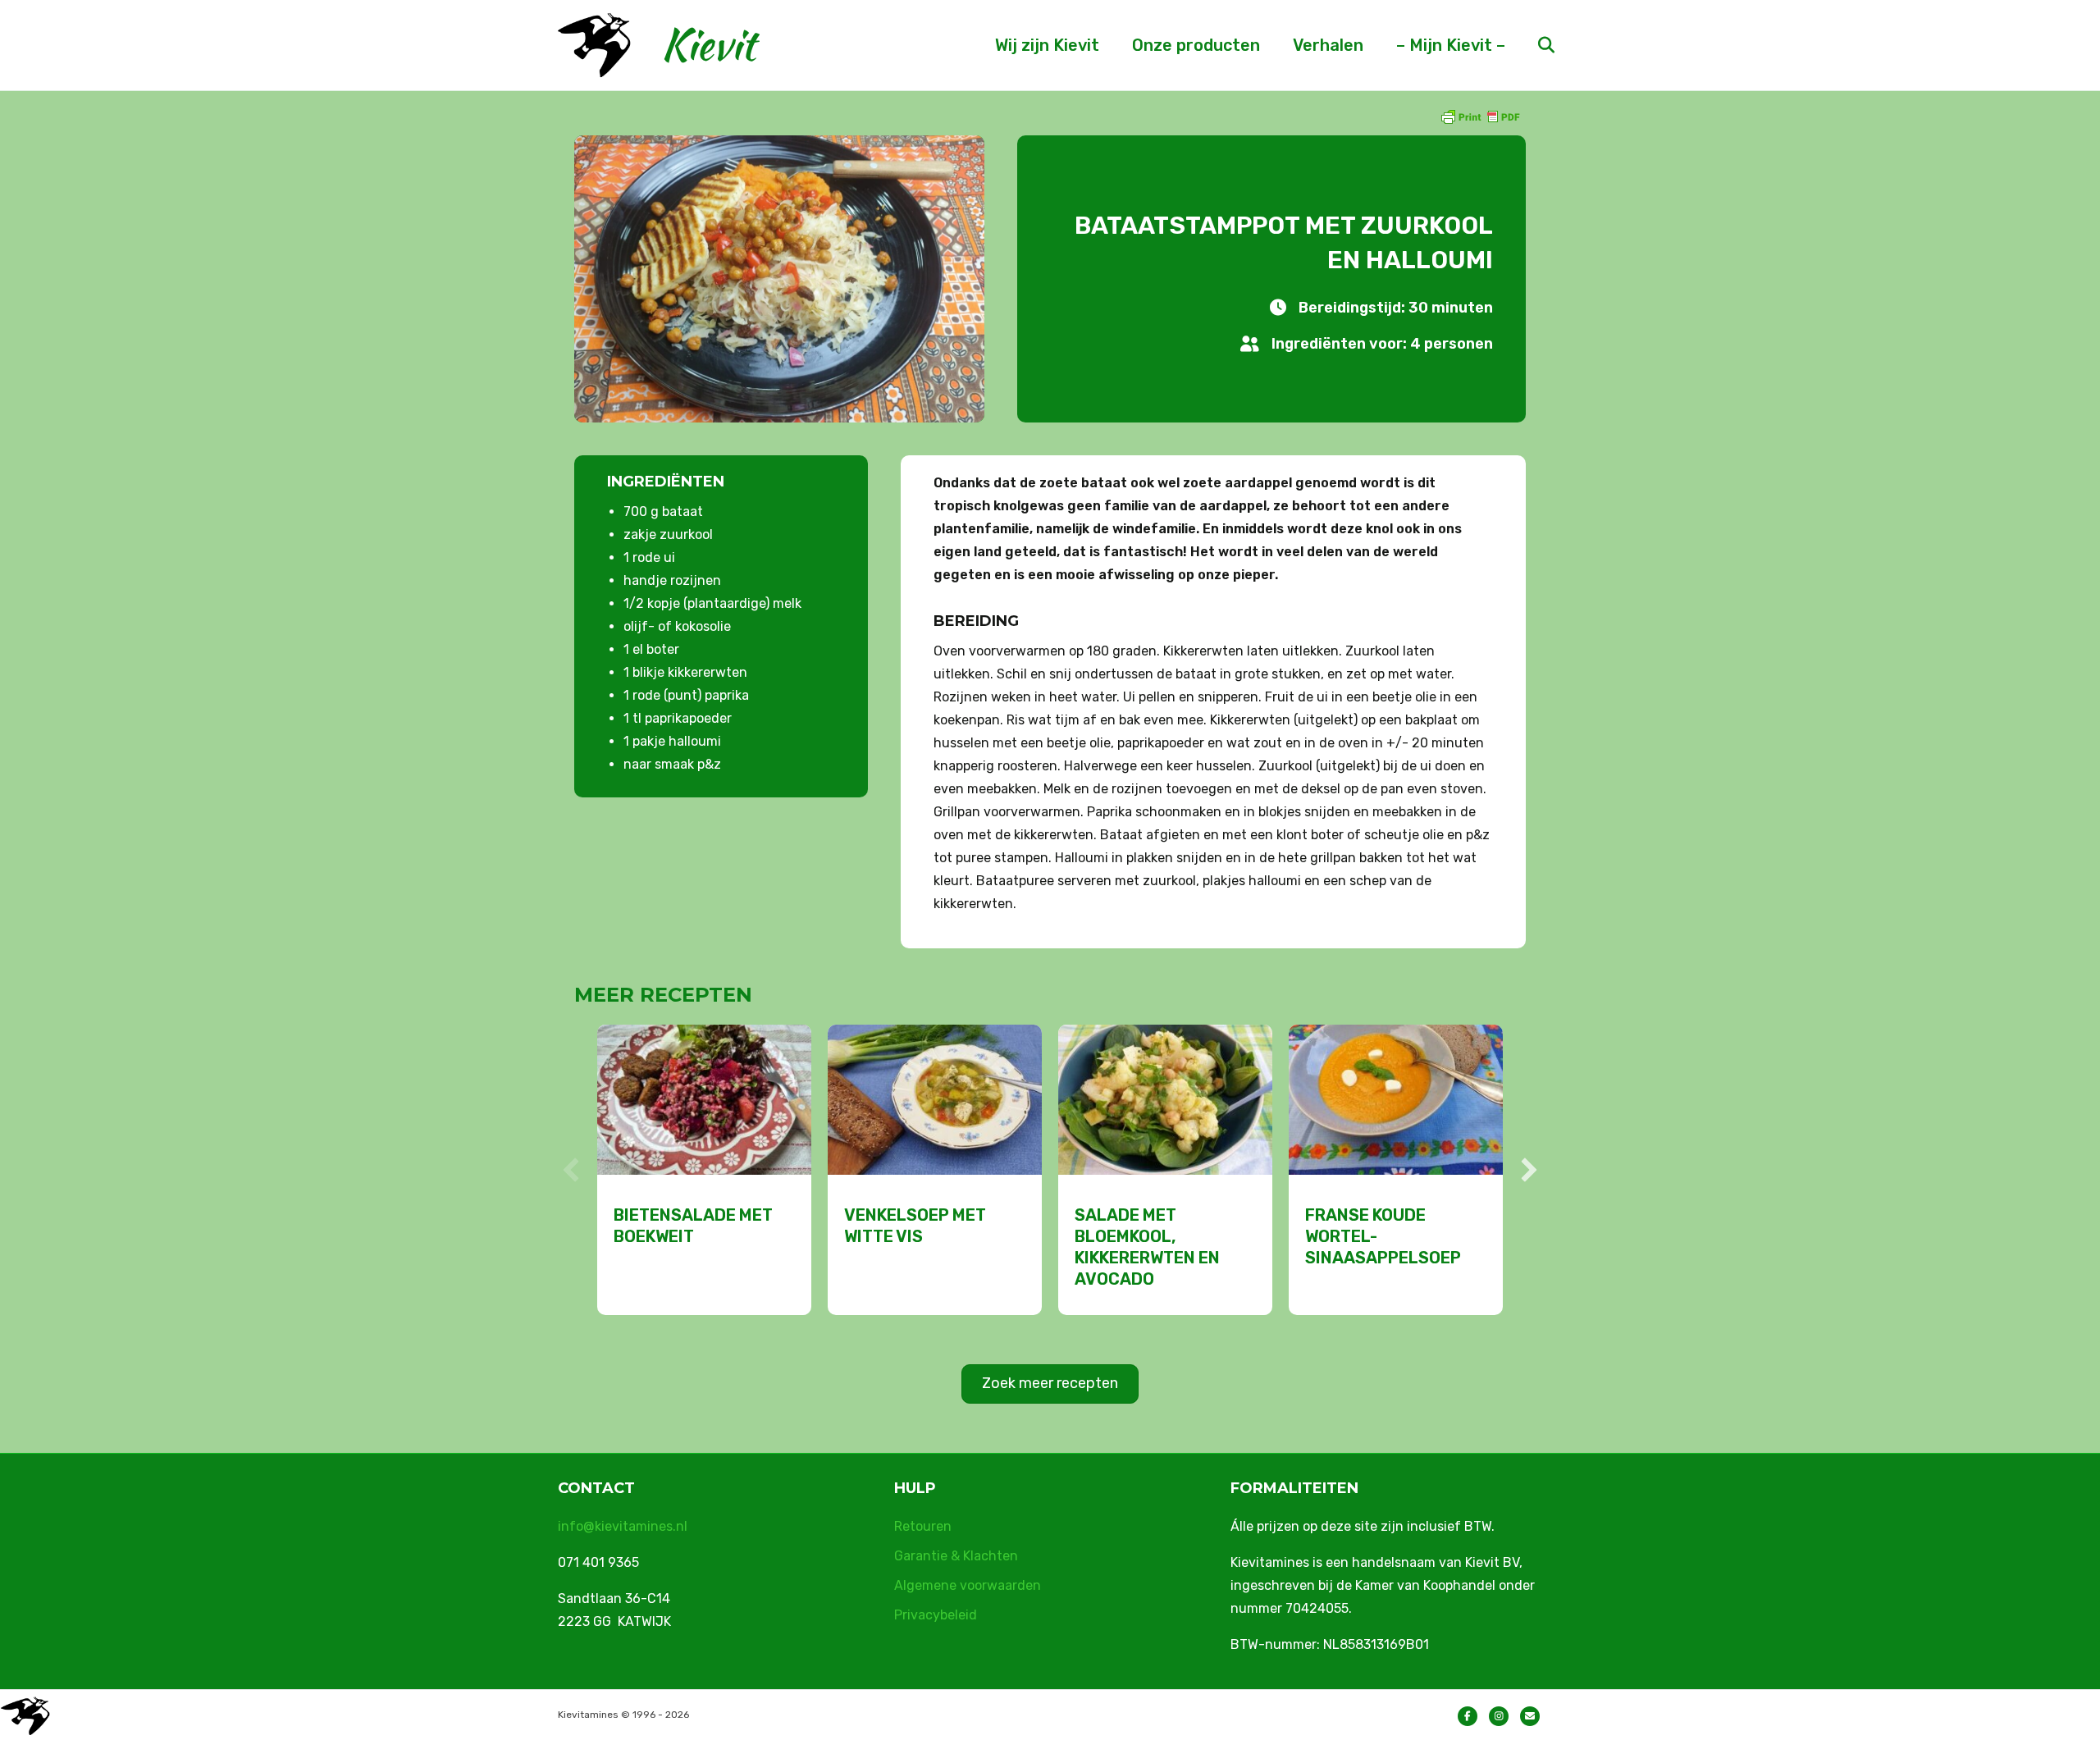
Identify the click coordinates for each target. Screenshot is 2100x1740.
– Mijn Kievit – (1451, 45)
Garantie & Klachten (956, 1556)
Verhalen (1328, 45)
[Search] (1532, 45)
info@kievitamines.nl (623, 1526)
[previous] (571, 1170)
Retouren (923, 1526)
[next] (1529, 1170)
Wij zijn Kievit (1047, 45)
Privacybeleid (936, 1615)
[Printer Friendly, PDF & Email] (1480, 116)
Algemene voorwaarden (968, 1585)
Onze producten (1196, 45)
